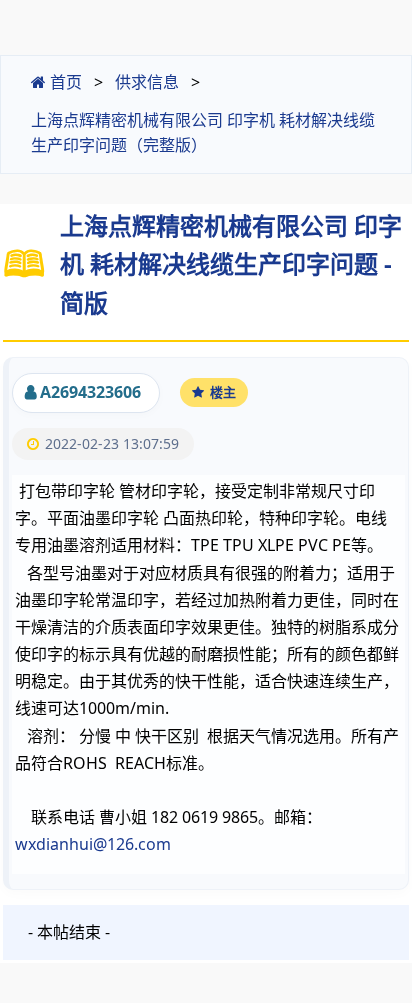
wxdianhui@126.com (93, 844)
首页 (64, 82)
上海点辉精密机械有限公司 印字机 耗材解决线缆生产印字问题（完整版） (203, 133)
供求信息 (147, 82)
